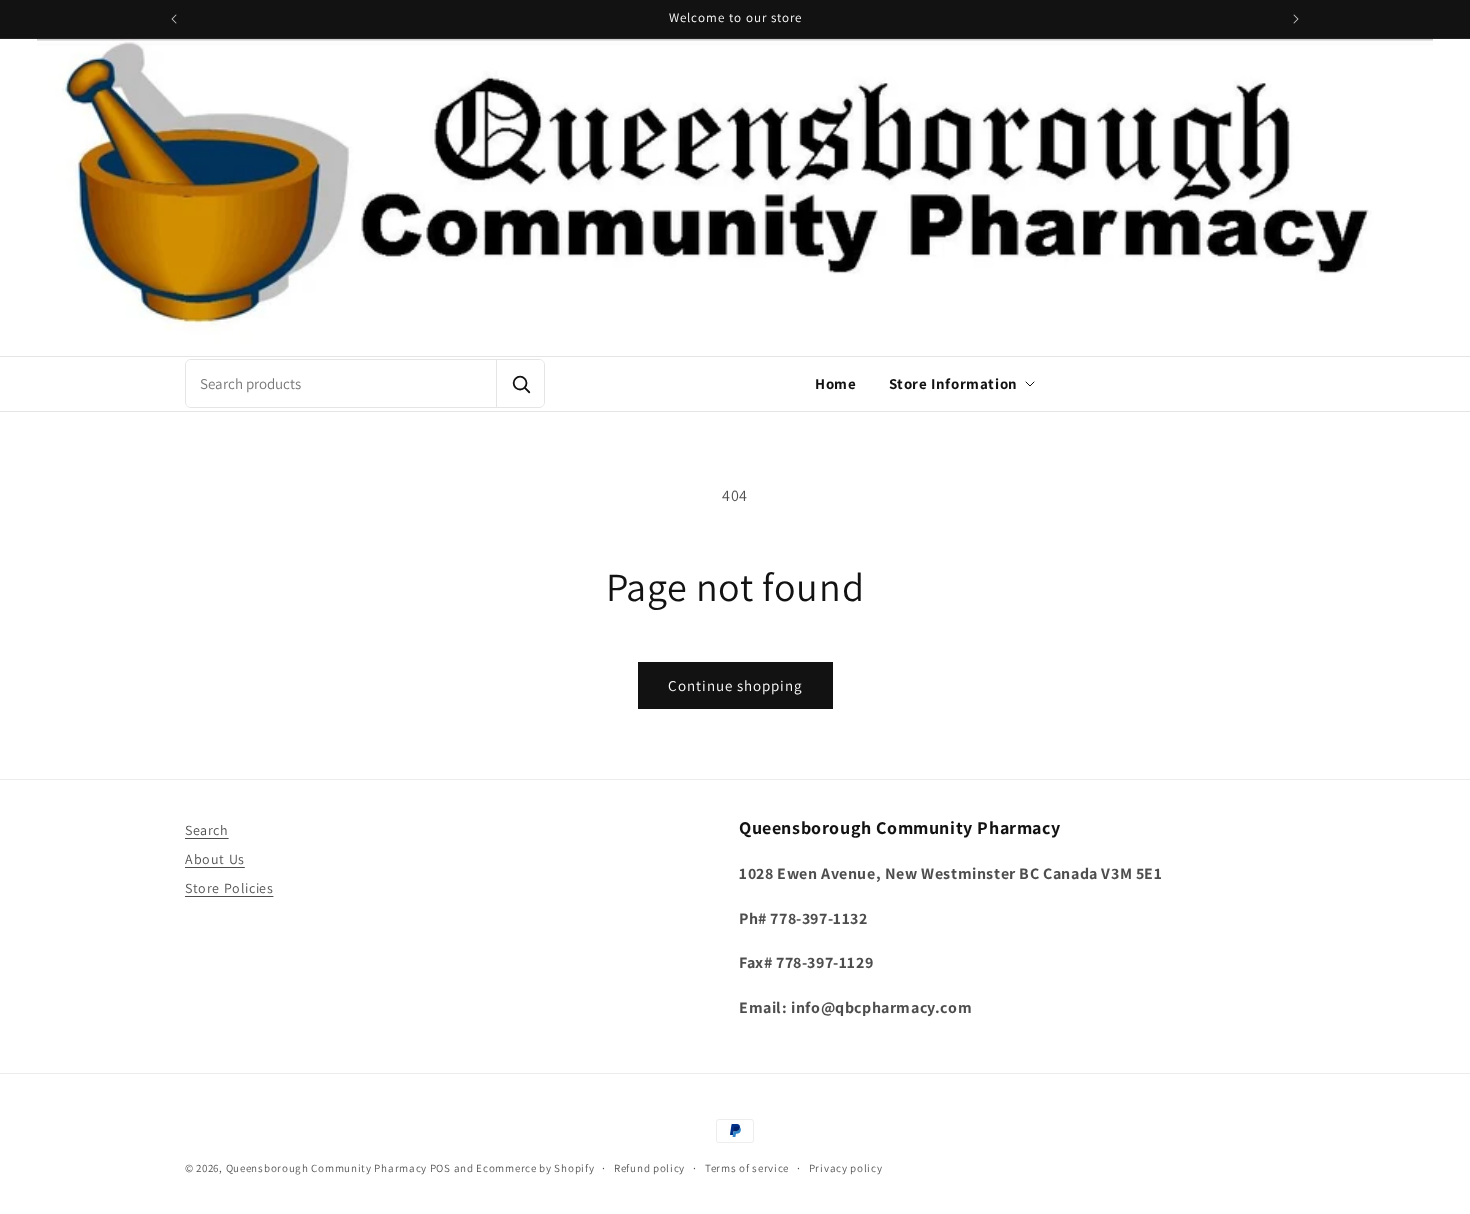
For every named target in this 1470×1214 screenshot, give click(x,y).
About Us (215, 859)
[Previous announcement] (174, 19)
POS (440, 1168)
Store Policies (229, 888)
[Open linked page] (735, 197)
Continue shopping (735, 685)
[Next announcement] (1296, 19)
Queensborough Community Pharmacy (326, 1168)
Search (207, 830)
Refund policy (649, 1168)
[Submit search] (520, 383)
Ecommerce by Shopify (535, 1168)
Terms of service (747, 1168)
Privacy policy (846, 1168)
